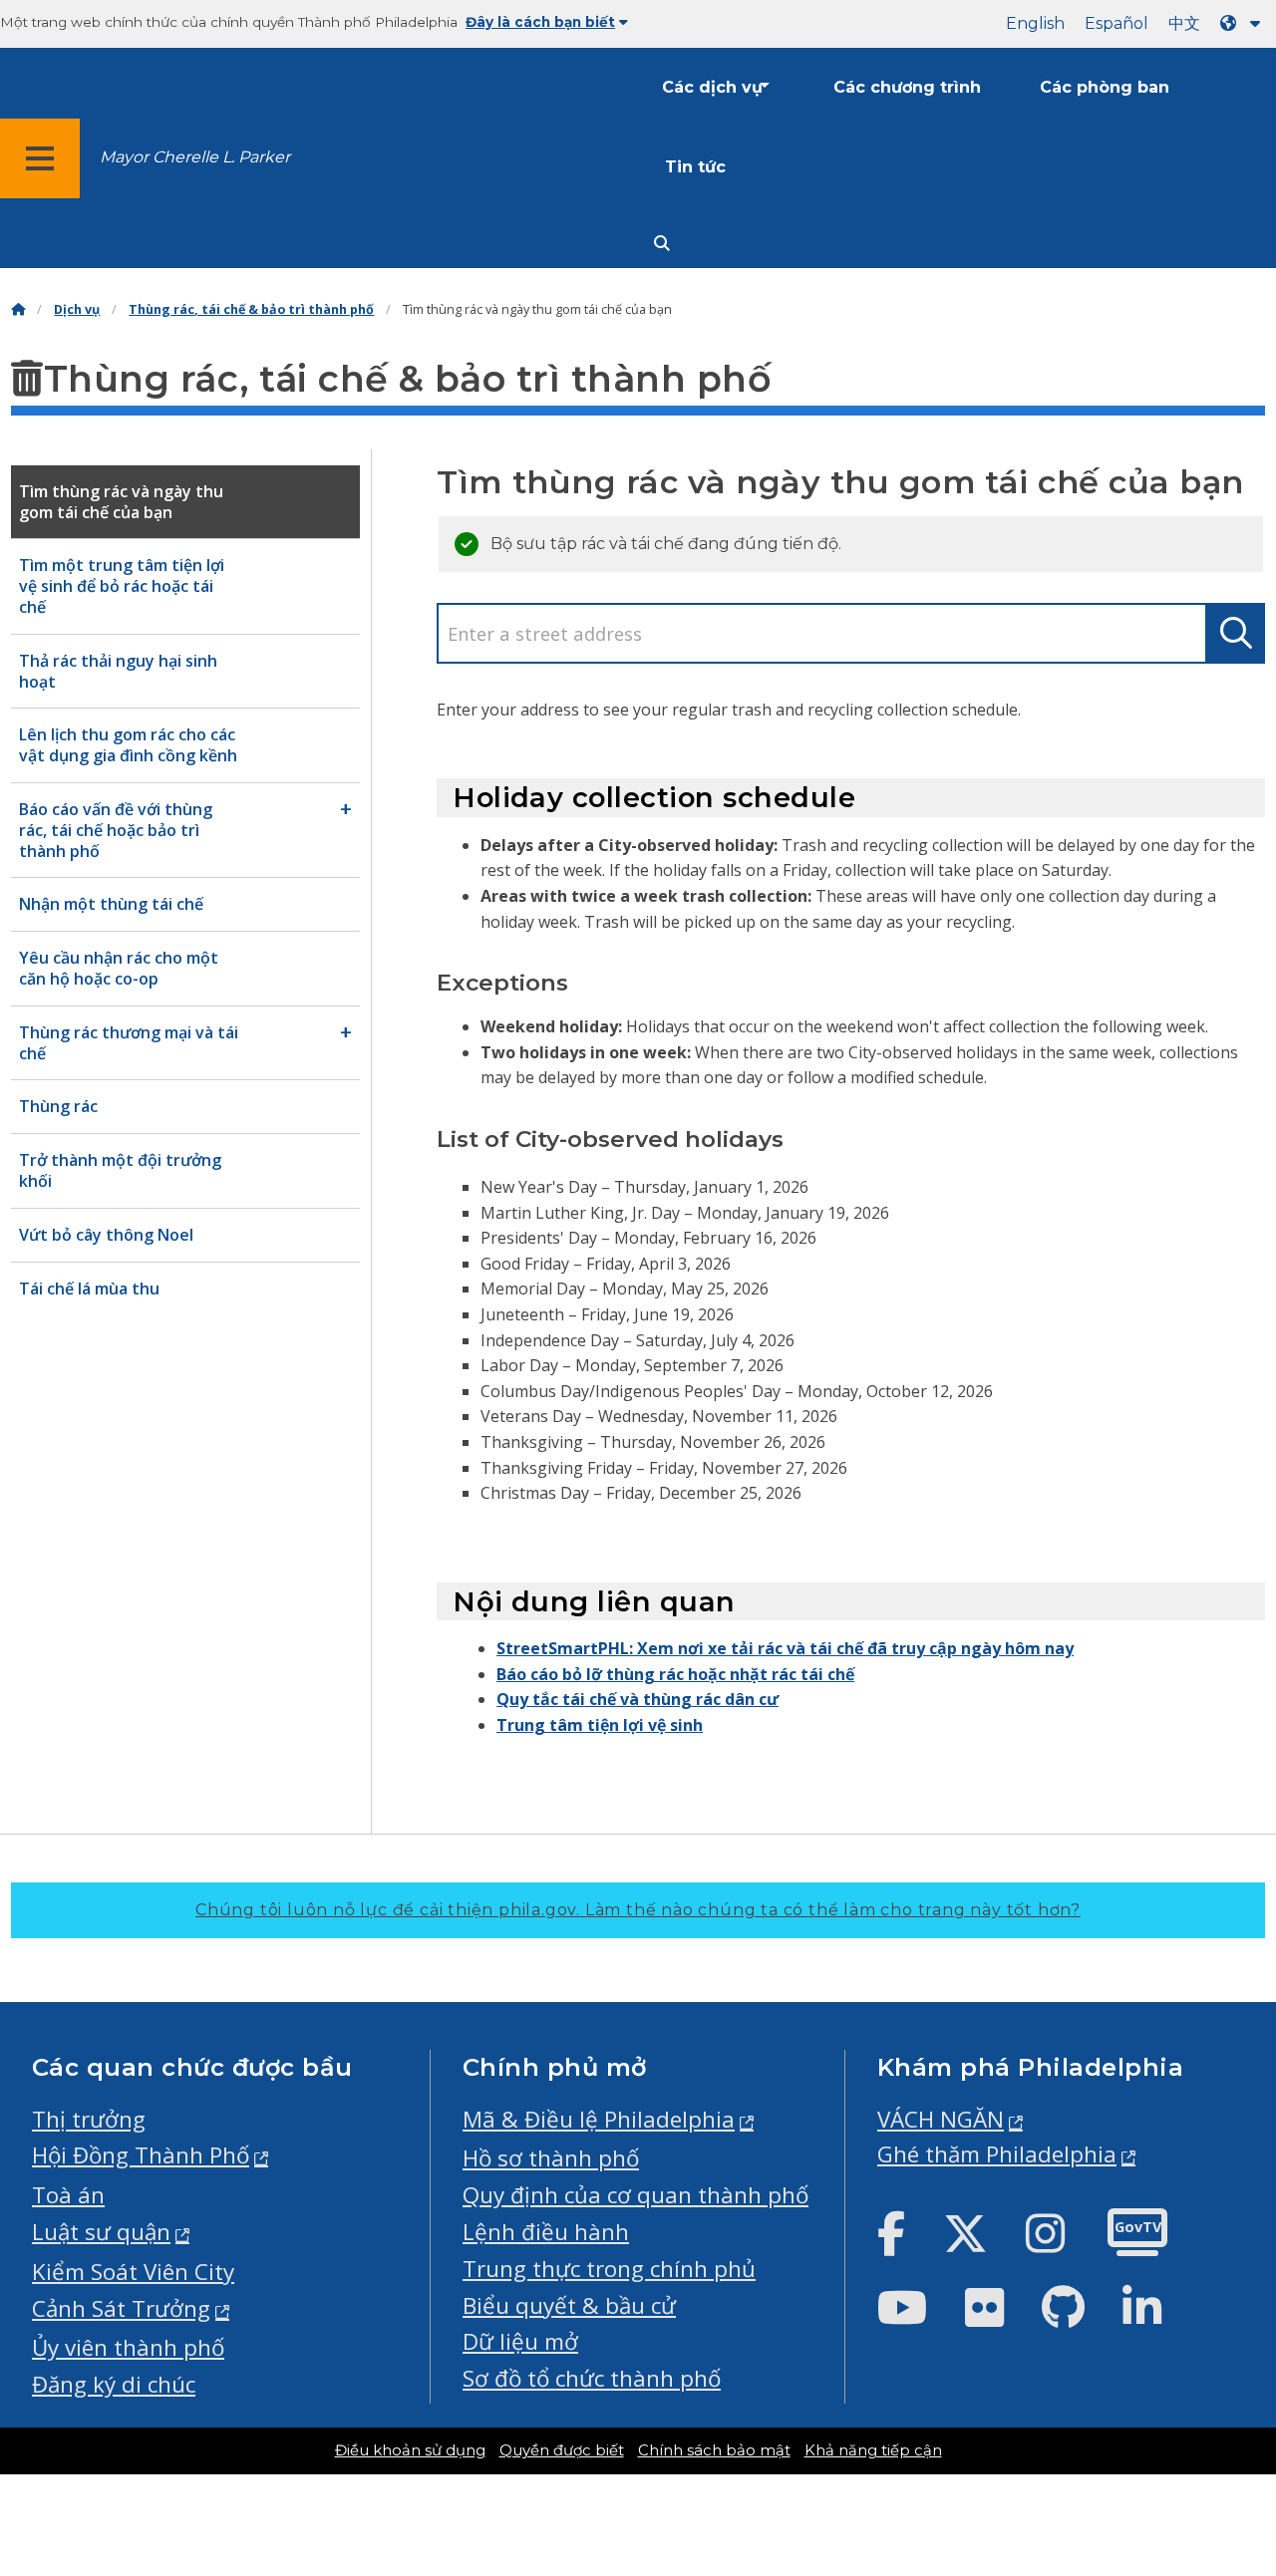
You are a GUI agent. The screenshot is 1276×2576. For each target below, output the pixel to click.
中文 (1184, 23)
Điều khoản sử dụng (410, 2450)
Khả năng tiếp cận (873, 2450)
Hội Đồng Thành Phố (141, 2155)
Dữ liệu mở (520, 2341)
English (1035, 23)
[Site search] (662, 244)
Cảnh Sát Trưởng (121, 2308)
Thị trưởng (89, 2119)
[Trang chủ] (18, 309)
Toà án (68, 2195)
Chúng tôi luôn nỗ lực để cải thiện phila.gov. (638, 1910)
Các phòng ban (1105, 87)
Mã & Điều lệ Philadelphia (599, 2119)
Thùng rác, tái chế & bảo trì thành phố (251, 309)
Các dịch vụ (712, 87)
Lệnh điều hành (546, 2232)
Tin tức (695, 167)
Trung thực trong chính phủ (609, 2269)
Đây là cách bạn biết (540, 22)
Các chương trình (907, 87)
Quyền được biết (562, 2450)
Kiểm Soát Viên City (133, 2272)
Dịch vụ (77, 309)
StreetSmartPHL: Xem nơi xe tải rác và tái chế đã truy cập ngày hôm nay (785, 1648)
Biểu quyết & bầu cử (569, 2305)
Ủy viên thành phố (128, 2347)
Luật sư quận (101, 2232)
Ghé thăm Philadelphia (997, 2154)
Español (1116, 23)
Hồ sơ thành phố (551, 2158)
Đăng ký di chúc (114, 2384)
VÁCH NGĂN (941, 2119)
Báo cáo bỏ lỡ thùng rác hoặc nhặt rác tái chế (675, 1674)
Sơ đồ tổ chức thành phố (592, 2378)
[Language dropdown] (1244, 23)
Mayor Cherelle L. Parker (195, 157)
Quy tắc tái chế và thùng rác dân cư (638, 1699)
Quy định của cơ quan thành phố (636, 2195)
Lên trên (1212, 2435)
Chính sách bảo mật (714, 2450)
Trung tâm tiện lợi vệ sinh (600, 1725)
